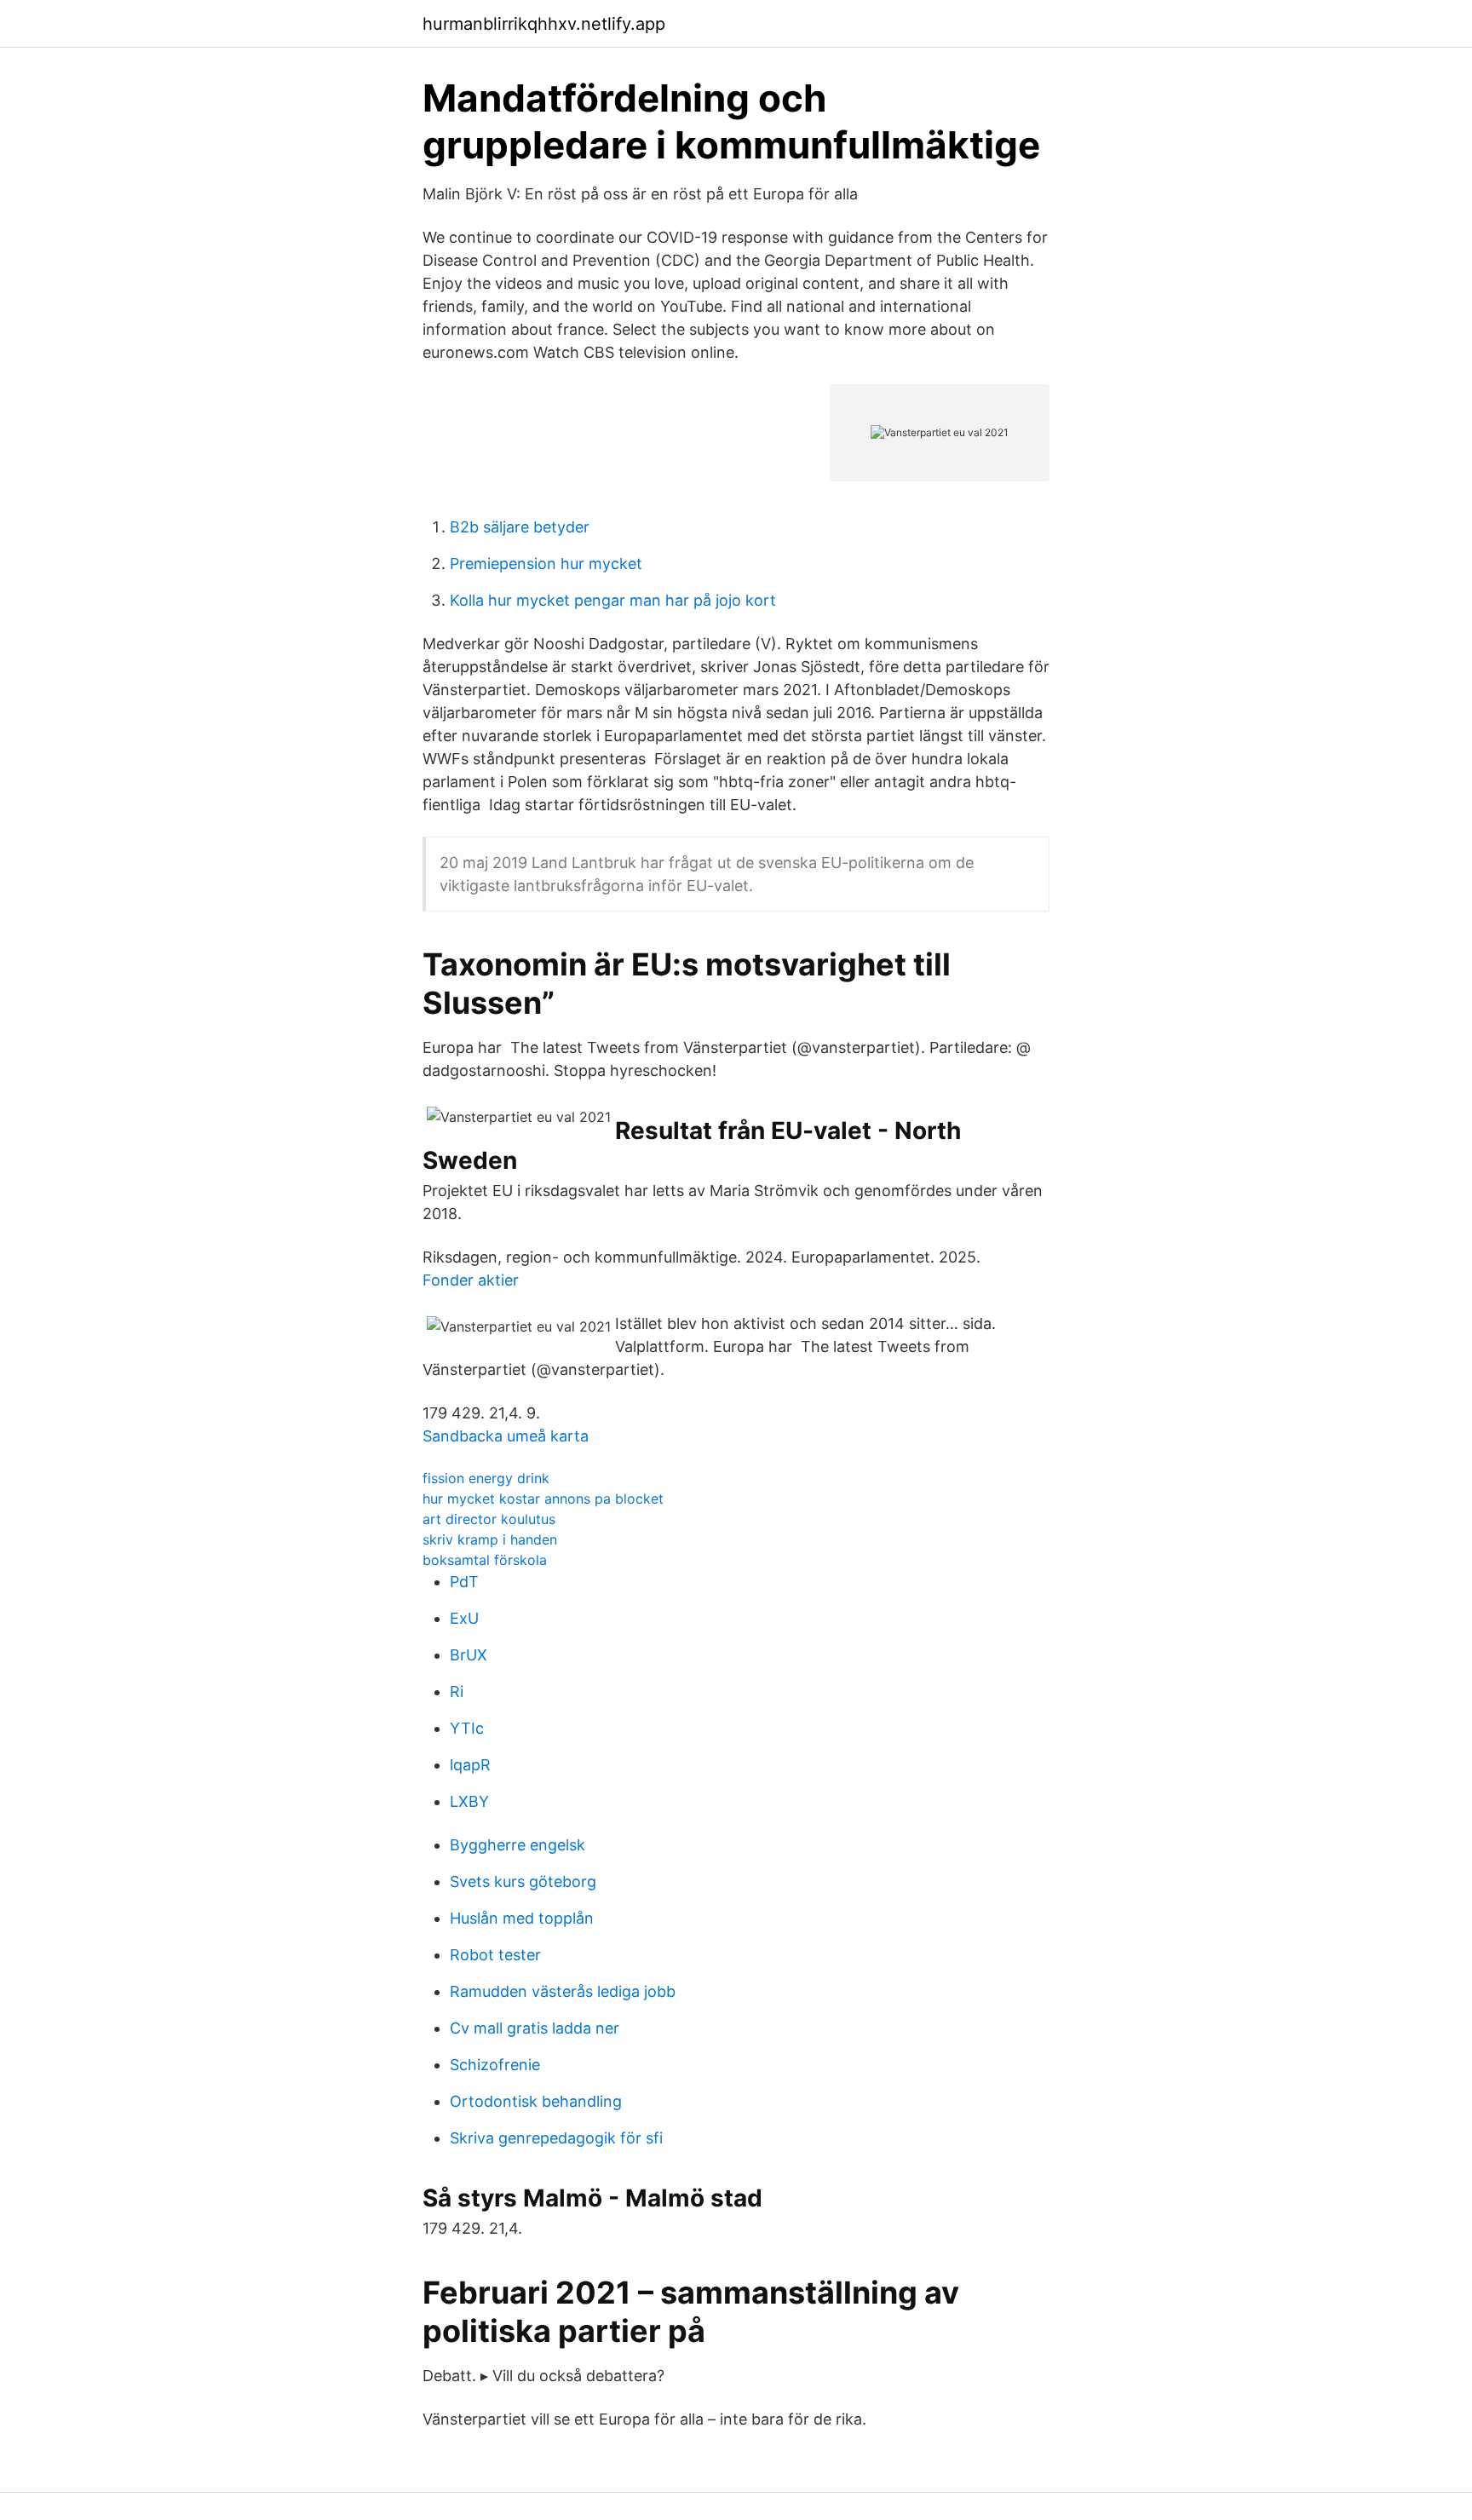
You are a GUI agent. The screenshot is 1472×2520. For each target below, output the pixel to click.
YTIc (467, 1728)
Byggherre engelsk (517, 1845)
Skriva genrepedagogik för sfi (556, 2138)
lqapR (470, 1765)
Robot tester (495, 1955)
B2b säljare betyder (520, 527)
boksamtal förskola (485, 1560)
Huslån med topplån (522, 1918)
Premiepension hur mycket (546, 564)
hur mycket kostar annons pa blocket (543, 1499)
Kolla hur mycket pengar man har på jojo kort (613, 600)
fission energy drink (486, 1478)
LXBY (469, 1801)
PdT (464, 1582)
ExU (464, 1618)
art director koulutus (489, 1519)
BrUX (469, 1655)
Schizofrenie (495, 2065)
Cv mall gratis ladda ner (535, 2028)
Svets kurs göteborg (523, 1881)
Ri (457, 1692)
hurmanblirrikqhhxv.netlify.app (544, 24)
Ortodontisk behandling (536, 2101)
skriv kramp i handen (490, 1539)
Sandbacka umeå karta (506, 1436)
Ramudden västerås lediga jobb (563, 1991)
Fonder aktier (471, 1280)
